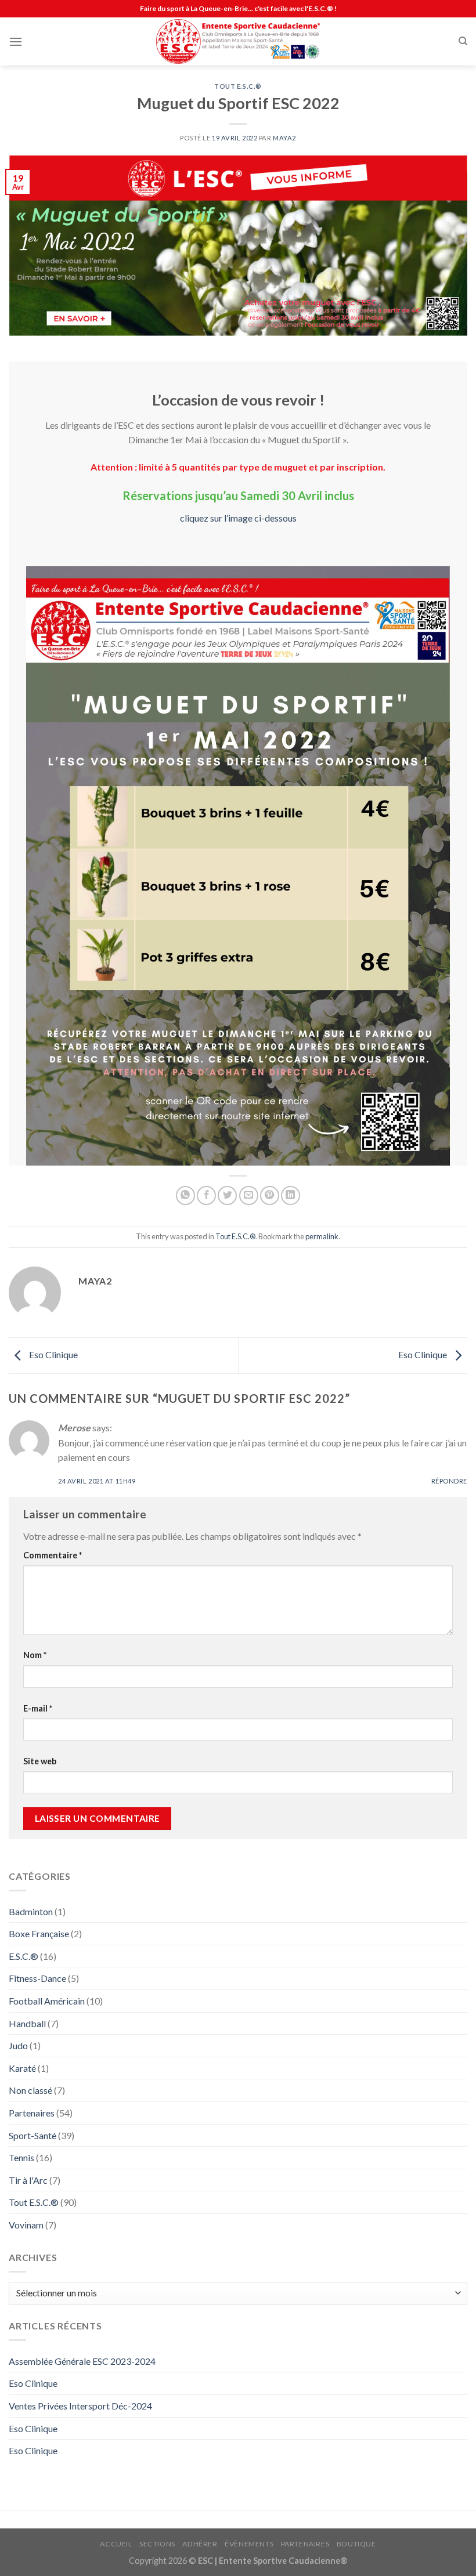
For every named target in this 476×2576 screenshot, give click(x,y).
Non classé (30, 2090)
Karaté (22, 2068)
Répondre (449, 1481)
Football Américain (47, 2001)
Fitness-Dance (37, 1978)
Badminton (31, 1911)
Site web (40, 1761)
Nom (35, 1655)
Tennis (21, 2157)
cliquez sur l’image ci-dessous (238, 518)
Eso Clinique (53, 1354)
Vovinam (26, 2225)
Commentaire (53, 1555)
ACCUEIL (116, 2544)
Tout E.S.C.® (238, 86)
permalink (322, 1236)
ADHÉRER (200, 2544)
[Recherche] (463, 41)
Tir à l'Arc (28, 2180)
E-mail (38, 1708)
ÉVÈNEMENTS (249, 2544)
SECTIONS (157, 2544)
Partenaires (32, 2113)
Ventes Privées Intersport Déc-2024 (80, 2406)
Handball (27, 2023)
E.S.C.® (24, 1956)
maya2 (284, 138)
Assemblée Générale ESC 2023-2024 (82, 2361)
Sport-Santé (33, 2135)
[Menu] (16, 41)
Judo (18, 2045)
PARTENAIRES (305, 2544)
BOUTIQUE (356, 2544)
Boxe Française (39, 1933)
